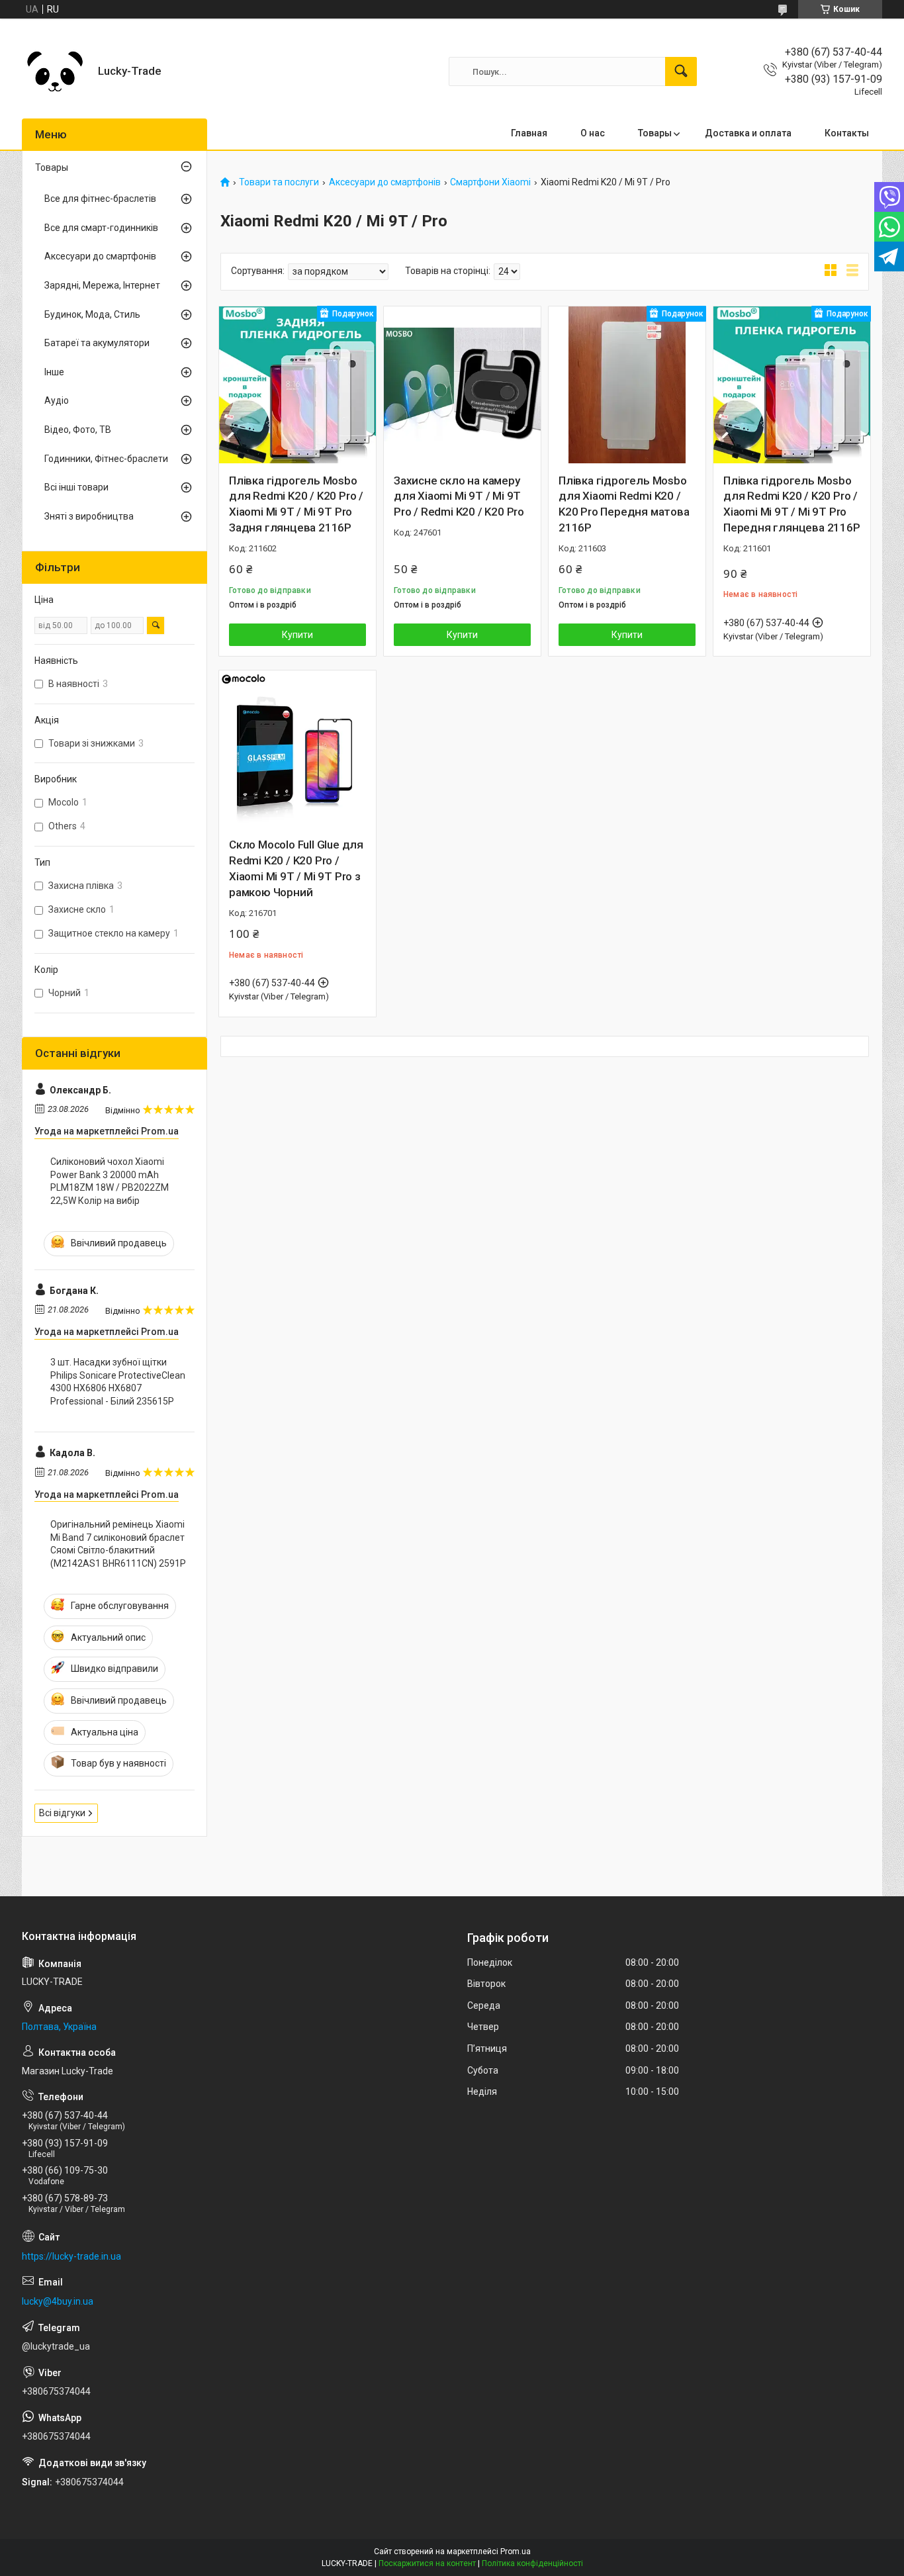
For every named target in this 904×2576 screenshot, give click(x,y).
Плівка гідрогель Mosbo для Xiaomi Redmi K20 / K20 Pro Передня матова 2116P (624, 504)
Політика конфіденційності (532, 2563)
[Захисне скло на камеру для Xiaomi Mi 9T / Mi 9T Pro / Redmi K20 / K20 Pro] (462, 385)
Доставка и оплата (748, 133)
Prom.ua (516, 2552)
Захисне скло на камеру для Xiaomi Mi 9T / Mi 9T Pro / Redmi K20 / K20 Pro (459, 496)
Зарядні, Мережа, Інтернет (102, 285)
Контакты (847, 133)
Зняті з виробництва (89, 516)
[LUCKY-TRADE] (55, 71)
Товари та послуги (279, 182)
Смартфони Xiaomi (490, 182)
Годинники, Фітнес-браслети (106, 459)
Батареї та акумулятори (97, 343)
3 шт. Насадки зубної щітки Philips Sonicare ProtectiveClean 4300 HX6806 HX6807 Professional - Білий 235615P (118, 1382)
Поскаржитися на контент (427, 2563)
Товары (655, 133)
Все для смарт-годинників (101, 228)
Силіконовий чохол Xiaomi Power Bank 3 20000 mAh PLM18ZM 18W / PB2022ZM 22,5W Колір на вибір (110, 1181)
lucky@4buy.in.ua (58, 2301)
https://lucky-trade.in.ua (71, 2256)
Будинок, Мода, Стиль (92, 314)
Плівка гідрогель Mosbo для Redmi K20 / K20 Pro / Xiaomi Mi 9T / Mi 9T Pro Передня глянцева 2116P (792, 504)
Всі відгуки (62, 1813)
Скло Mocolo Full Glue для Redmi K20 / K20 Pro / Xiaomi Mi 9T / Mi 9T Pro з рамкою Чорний (296, 868)
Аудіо (57, 400)
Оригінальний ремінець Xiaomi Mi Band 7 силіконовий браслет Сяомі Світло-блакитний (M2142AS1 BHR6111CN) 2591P (118, 1544)
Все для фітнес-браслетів (100, 199)
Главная (529, 133)
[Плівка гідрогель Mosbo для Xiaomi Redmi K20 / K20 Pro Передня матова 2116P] (627, 385)
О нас (593, 133)
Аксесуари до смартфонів (385, 182)
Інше (54, 372)
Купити (297, 635)
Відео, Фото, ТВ (78, 430)
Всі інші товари (76, 487)
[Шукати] (681, 71)
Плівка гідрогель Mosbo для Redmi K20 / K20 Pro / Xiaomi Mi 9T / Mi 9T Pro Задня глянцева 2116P (296, 504)
